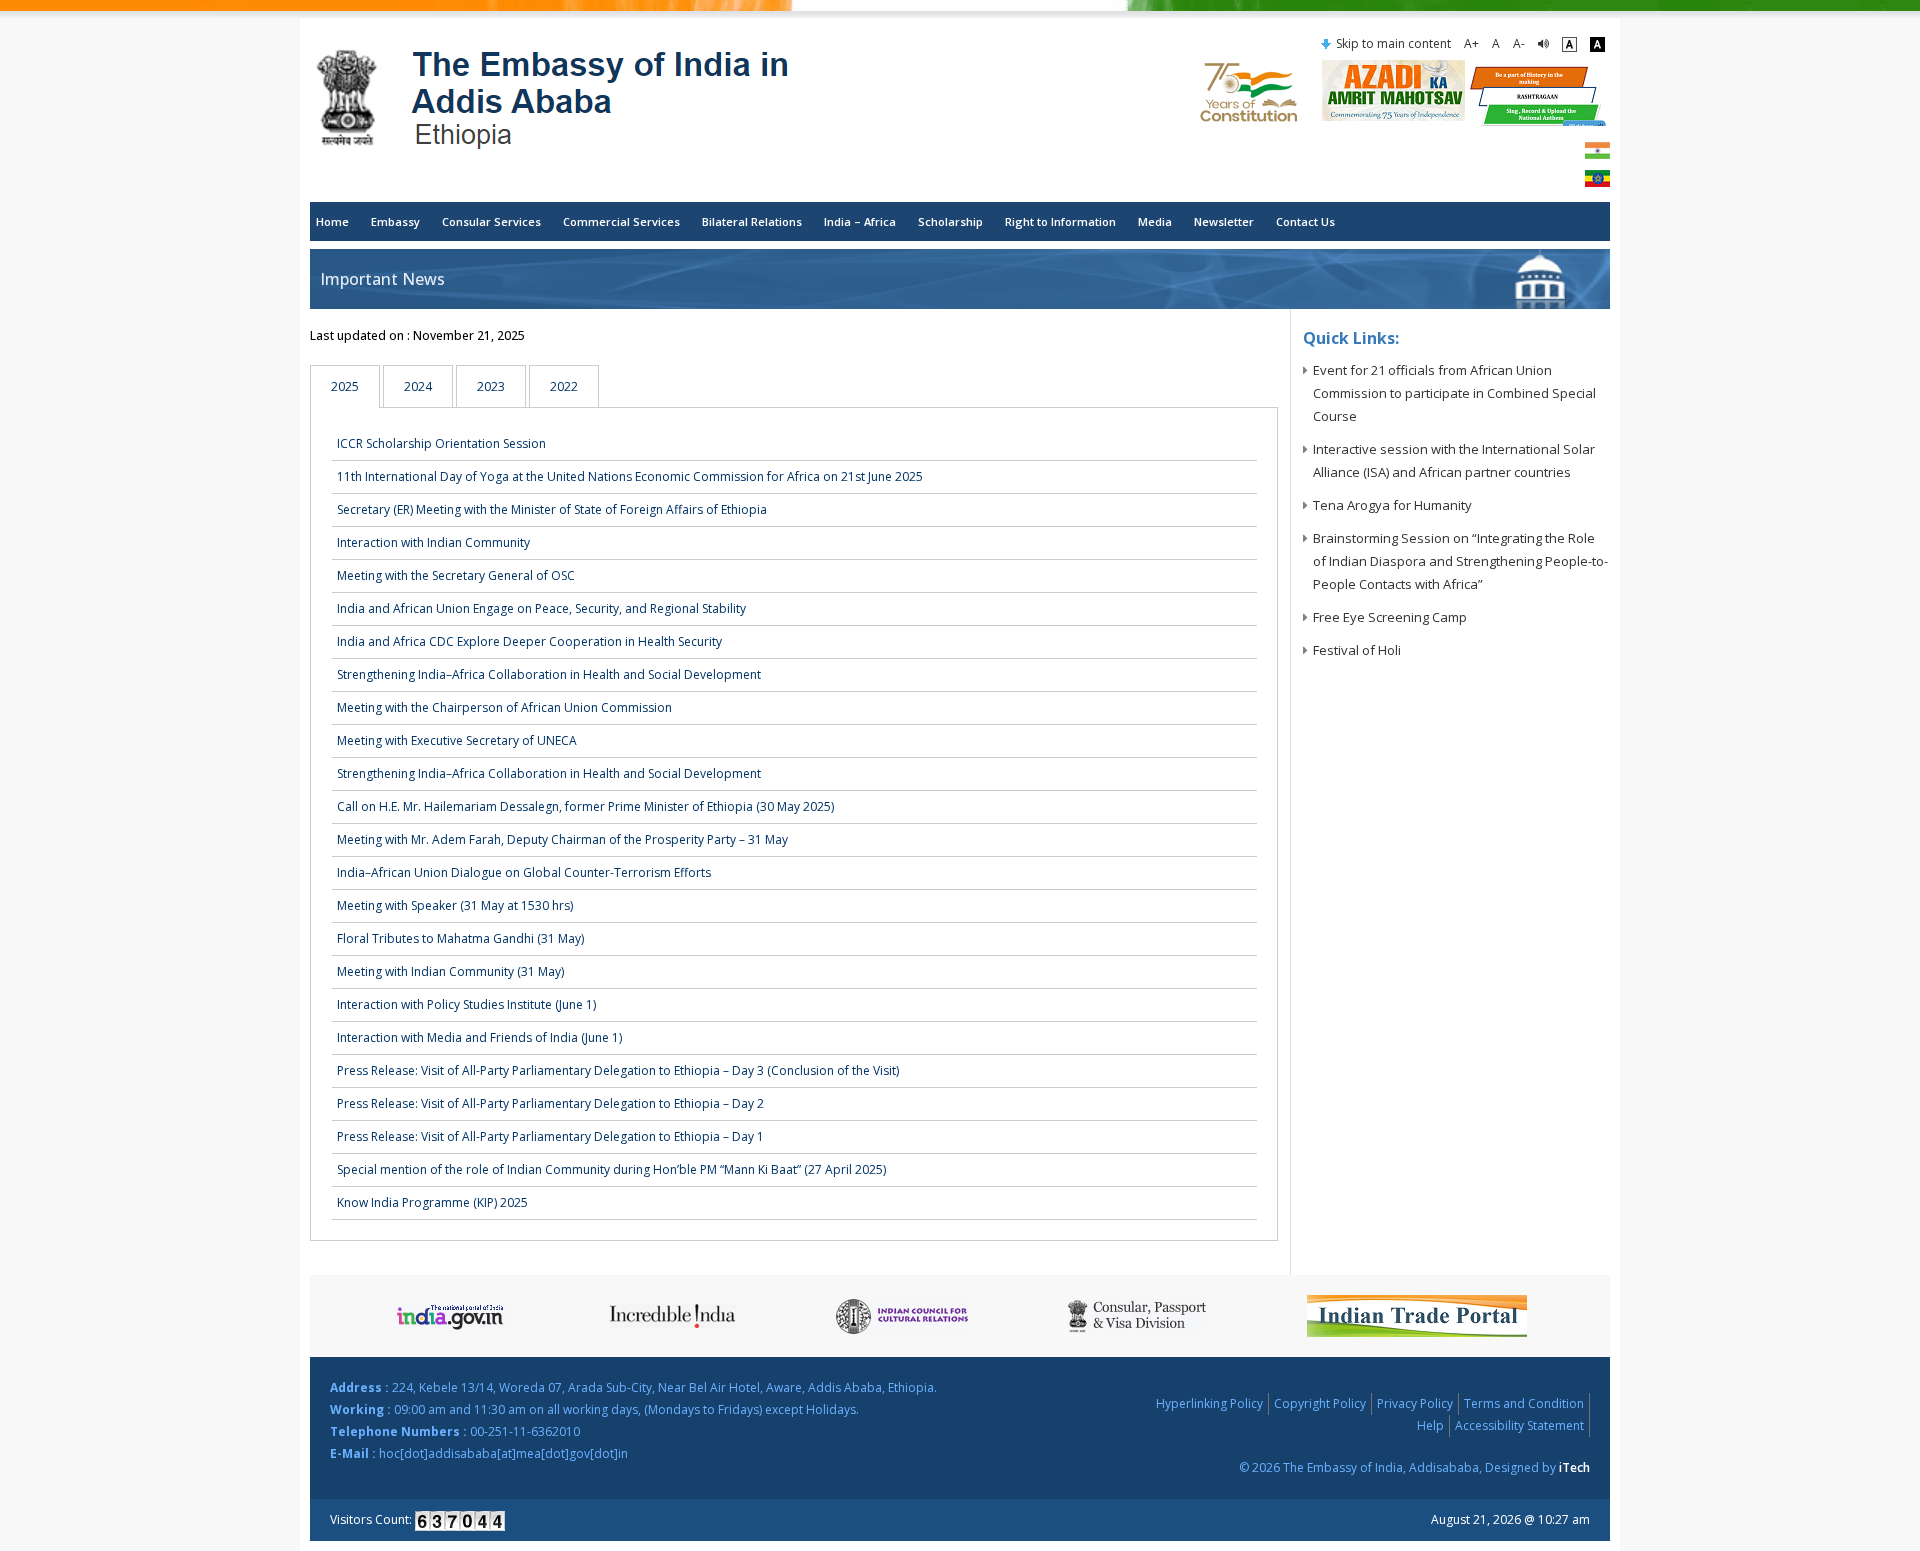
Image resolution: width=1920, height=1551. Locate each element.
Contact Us (1305, 221)
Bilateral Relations (752, 221)
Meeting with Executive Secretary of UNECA (457, 740)
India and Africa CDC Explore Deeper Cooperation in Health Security (529, 641)
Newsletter (1224, 221)
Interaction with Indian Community (433, 542)
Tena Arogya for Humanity (1392, 505)
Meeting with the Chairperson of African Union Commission (504, 707)
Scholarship (950, 221)
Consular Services (491, 221)
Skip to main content (1393, 43)
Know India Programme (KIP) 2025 (432, 1202)
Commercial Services (621, 221)
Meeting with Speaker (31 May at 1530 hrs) (455, 905)
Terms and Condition (1524, 1403)
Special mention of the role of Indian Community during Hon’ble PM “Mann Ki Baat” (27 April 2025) (611, 1169)
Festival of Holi (1357, 650)
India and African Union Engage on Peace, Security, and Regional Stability (541, 608)
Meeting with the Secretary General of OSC (456, 575)
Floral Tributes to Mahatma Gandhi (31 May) (460, 938)
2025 (345, 386)
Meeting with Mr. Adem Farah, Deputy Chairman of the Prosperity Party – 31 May (562, 839)
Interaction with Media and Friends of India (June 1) (479, 1037)
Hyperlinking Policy (1209, 1403)
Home (332, 221)
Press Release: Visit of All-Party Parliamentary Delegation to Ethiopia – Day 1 (550, 1136)
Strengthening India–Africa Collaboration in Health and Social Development (549, 674)
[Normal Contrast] (1569, 44)
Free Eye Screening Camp (1390, 617)
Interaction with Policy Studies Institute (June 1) (466, 1004)
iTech (1574, 1467)
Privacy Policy (1415, 1403)
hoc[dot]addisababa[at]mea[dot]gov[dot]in (503, 1453)
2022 (564, 386)
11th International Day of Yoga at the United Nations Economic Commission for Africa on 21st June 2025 (630, 476)
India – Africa (860, 221)
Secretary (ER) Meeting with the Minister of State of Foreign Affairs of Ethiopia (552, 509)
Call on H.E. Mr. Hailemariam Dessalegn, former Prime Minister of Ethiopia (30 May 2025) (585, 806)
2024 (418, 386)
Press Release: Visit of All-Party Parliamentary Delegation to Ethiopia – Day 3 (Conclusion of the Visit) (618, 1070)
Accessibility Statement (1519, 1425)
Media (1155, 221)
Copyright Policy (1320, 1403)
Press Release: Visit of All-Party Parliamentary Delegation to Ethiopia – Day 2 (550, 1103)
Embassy (395, 221)
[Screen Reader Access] (1543, 44)
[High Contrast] (1597, 44)
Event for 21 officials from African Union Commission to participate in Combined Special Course (1454, 393)
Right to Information (1060, 221)
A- (1519, 43)
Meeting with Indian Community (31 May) (450, 971)
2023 (491, 386)
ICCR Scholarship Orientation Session (441, 443)
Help (1430, 1425)
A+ (1471, 43)
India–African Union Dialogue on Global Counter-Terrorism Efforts (524, 872)
